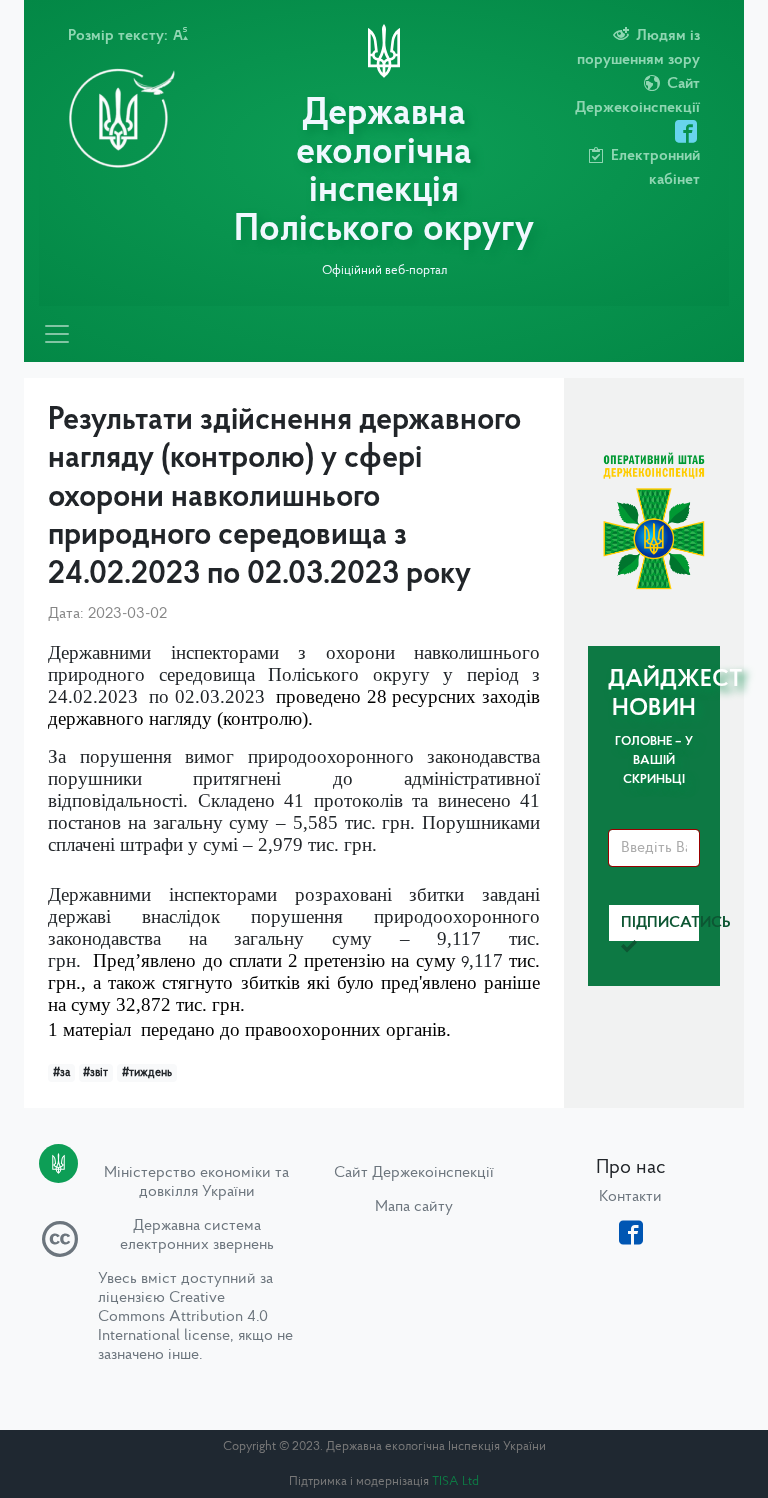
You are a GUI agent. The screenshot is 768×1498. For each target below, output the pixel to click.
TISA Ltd (455, 1481)
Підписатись (660, 923)
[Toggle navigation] (57, 334)
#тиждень (147, 1073)
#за (61, 1073)
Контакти (630, 1197)
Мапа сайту (414, 1207)
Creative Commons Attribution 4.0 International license (183, 1317)
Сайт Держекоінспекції (414, 1173)
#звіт (95, 1073)
